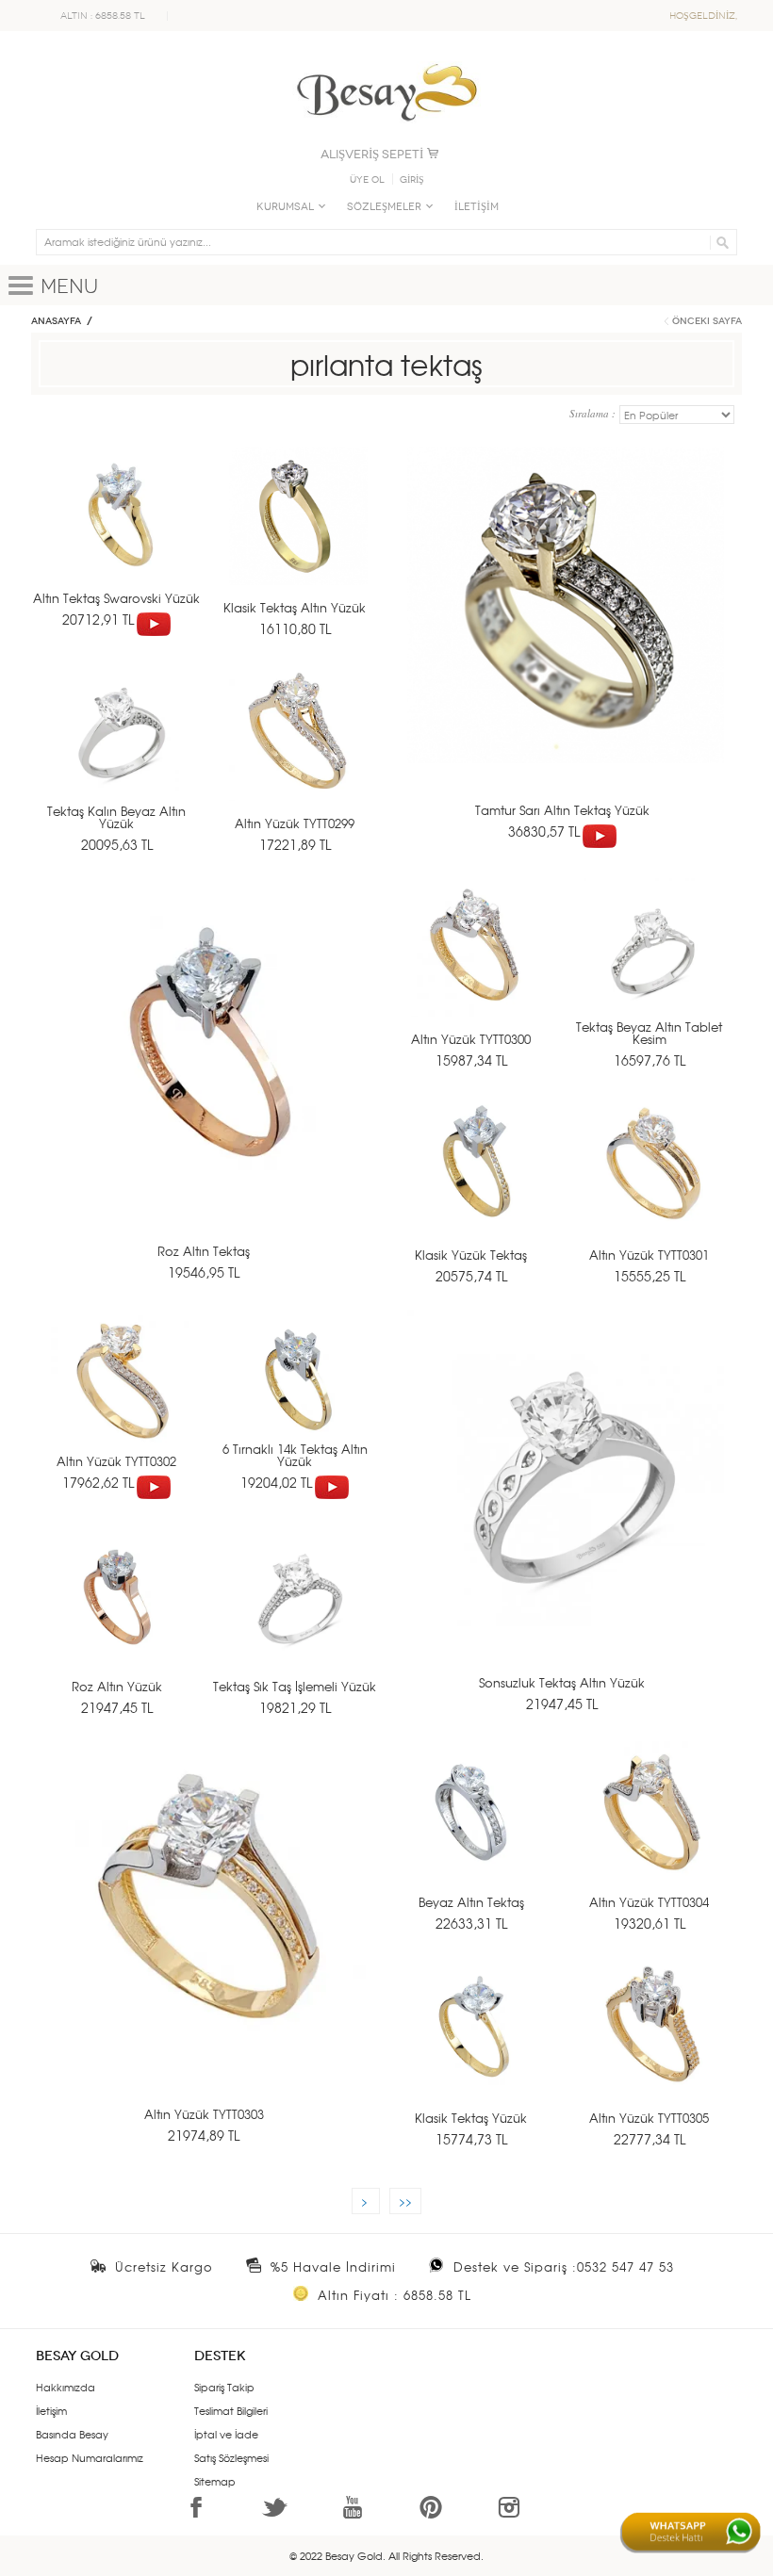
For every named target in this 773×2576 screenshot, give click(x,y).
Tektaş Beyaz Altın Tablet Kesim (649, 1033)
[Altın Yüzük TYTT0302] (120, 1398)
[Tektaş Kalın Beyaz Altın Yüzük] (120, 750)
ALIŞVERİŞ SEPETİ (372, 154)
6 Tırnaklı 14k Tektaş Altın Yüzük (295, 1455)
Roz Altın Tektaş (204, 1251)
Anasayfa (56, 321)
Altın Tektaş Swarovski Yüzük (116, 598)
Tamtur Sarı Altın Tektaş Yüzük (562, 810)
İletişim (51, 2410)
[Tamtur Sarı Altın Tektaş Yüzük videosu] (600, 831)
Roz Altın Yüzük (117, 1686)
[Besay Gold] (386, 58)
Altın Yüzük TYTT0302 (116, 1461)
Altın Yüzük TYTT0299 (295, 823)
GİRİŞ (412, 180)
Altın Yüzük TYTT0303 (204, 2114)
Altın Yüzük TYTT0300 (471, 1039)
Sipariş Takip (224, 2387)
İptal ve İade (226, 2434)
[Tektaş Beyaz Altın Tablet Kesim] (653, 966)
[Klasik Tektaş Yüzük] (475, 2045)
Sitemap (215, 2481)
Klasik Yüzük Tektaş (471, 1255)
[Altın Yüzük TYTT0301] (653, 1182)
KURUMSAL (285, 207)
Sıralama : (594, 413)
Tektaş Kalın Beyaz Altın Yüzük (116, 817)
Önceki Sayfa (707, 321)
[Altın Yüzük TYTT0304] (653, 1829)
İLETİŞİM (477, 207)
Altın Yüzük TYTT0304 (649, 1902)
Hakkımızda (66, 2387)
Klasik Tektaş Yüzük (471, 2118)
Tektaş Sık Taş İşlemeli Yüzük (295, 1686)
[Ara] (720, 242)
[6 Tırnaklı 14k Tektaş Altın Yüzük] (298, 1398)
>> (405, 2201)
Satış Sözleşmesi (231, 2457)
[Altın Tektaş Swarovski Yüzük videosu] (154, 619)
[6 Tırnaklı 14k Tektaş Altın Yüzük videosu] (332, 1482)
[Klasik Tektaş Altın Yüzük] (298, 535)
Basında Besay (72, 2434)
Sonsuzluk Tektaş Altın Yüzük (562, 1682)
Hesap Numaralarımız (90, 2457)
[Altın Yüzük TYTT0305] (653, 2045)
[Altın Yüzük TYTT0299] (298, 750)
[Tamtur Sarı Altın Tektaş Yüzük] (566, 641)
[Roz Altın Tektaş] (207, 1072)
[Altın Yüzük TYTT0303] (207, 1935)
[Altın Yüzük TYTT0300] (475, 966)
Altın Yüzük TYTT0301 (649, 1255)
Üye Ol (367, 180)
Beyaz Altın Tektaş (471, 1902)
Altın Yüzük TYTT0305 (649, 2118)
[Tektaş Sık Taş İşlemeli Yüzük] (298, 1614)
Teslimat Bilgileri (231, 2410)
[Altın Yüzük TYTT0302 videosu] (154, 1482)
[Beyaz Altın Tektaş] (475, 1829)
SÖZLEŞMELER (384, 207)
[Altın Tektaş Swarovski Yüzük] (120, 535)
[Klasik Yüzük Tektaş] (475, 1182)
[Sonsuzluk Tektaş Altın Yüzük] (566, 1504)
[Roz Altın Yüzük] (120, 1614)
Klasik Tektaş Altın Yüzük (295, 607)
